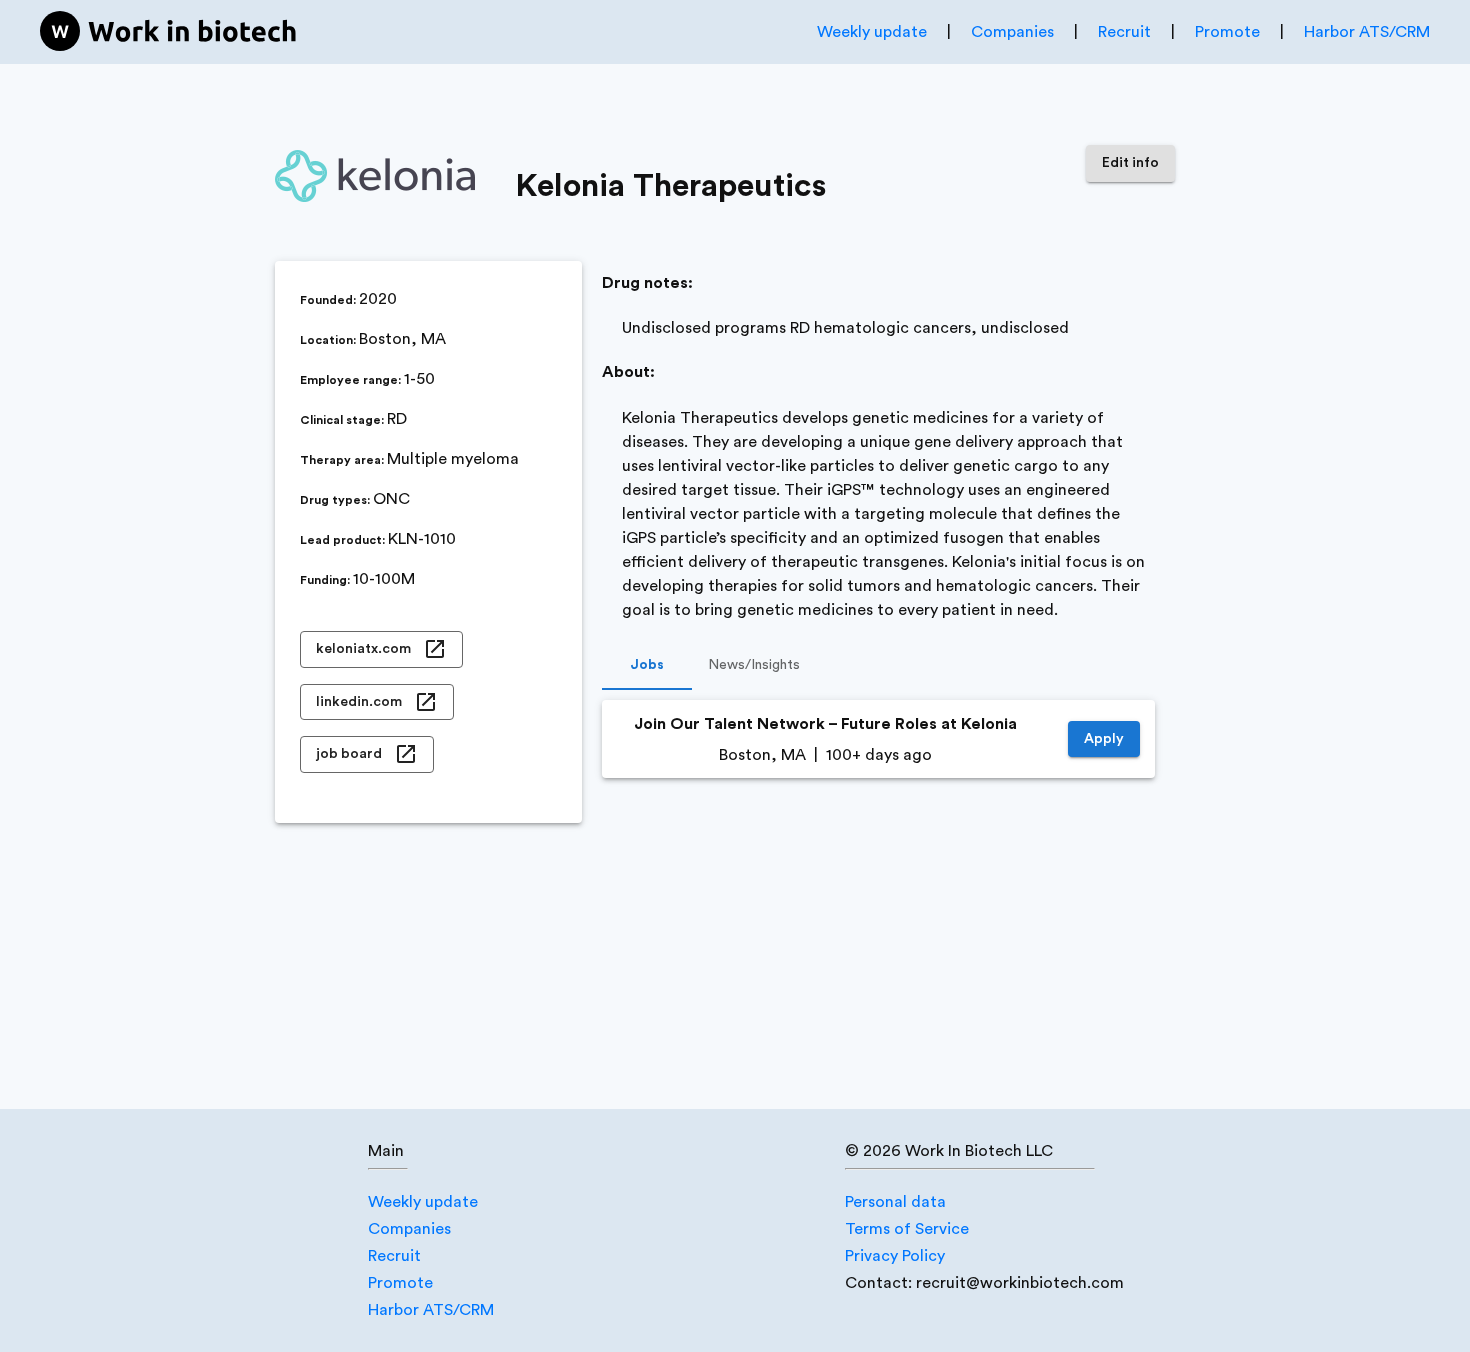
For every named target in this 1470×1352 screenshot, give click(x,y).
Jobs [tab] (647, 665)
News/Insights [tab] (754, 665)
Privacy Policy (895, 1256)
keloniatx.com (363, 649)
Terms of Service (907, 1229)
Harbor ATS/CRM (1367, 32)
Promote (1227, 32)
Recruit (1124, 32)
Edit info (1130, 163)
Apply (1104, 739)
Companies (1012, 32)
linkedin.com (359, 702)
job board (349, 754)
